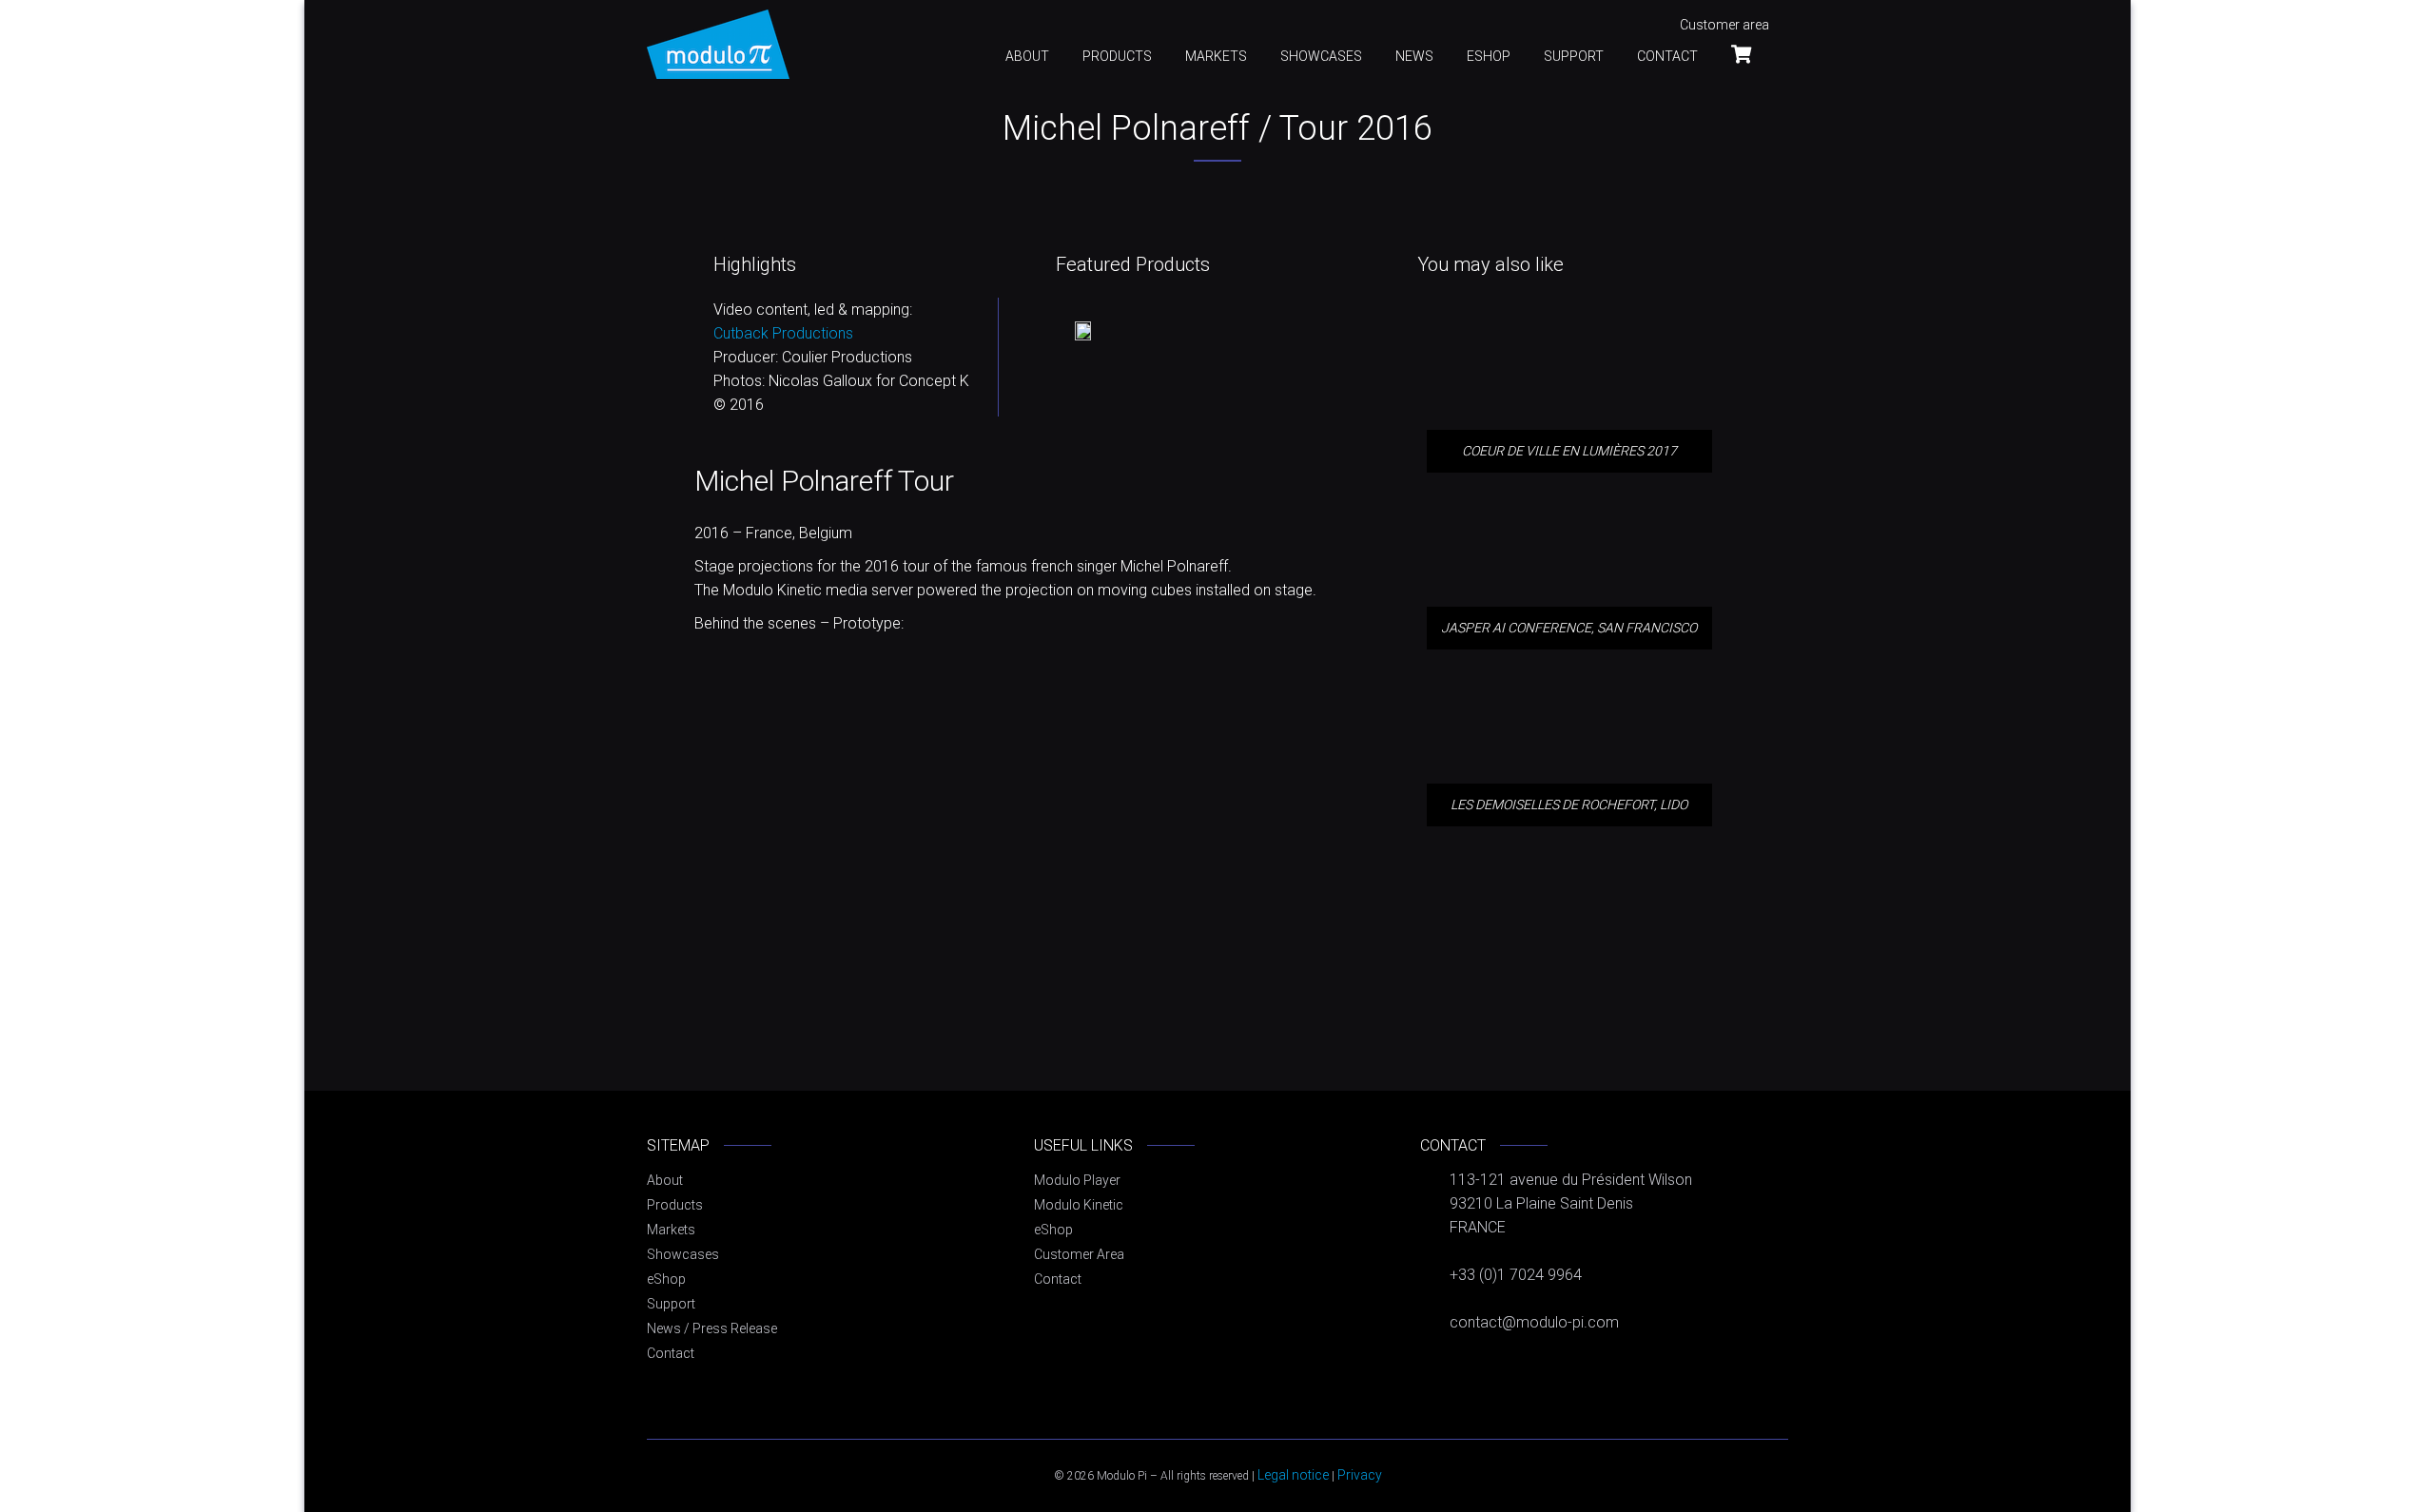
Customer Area (1079, 1254)
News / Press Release (712, 1328)
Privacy (1360, 1475)
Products (1117, 56)
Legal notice (1293, 1475)
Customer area (1724, 25)
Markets (1216, 56)
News (1414, 56)
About (1027, 56)
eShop (1489, 56)
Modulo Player (1077, 1180)
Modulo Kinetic (1079, 1205)
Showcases (1321, 56)
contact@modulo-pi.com (1534, 1322)
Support (1574, 56)
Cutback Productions (783, 333)
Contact (1667, 56)
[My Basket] (1750, 54)
